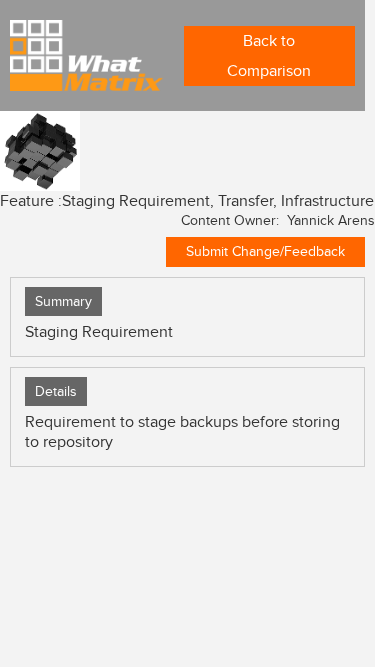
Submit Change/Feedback (265, 251)
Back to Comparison (269, 56)
